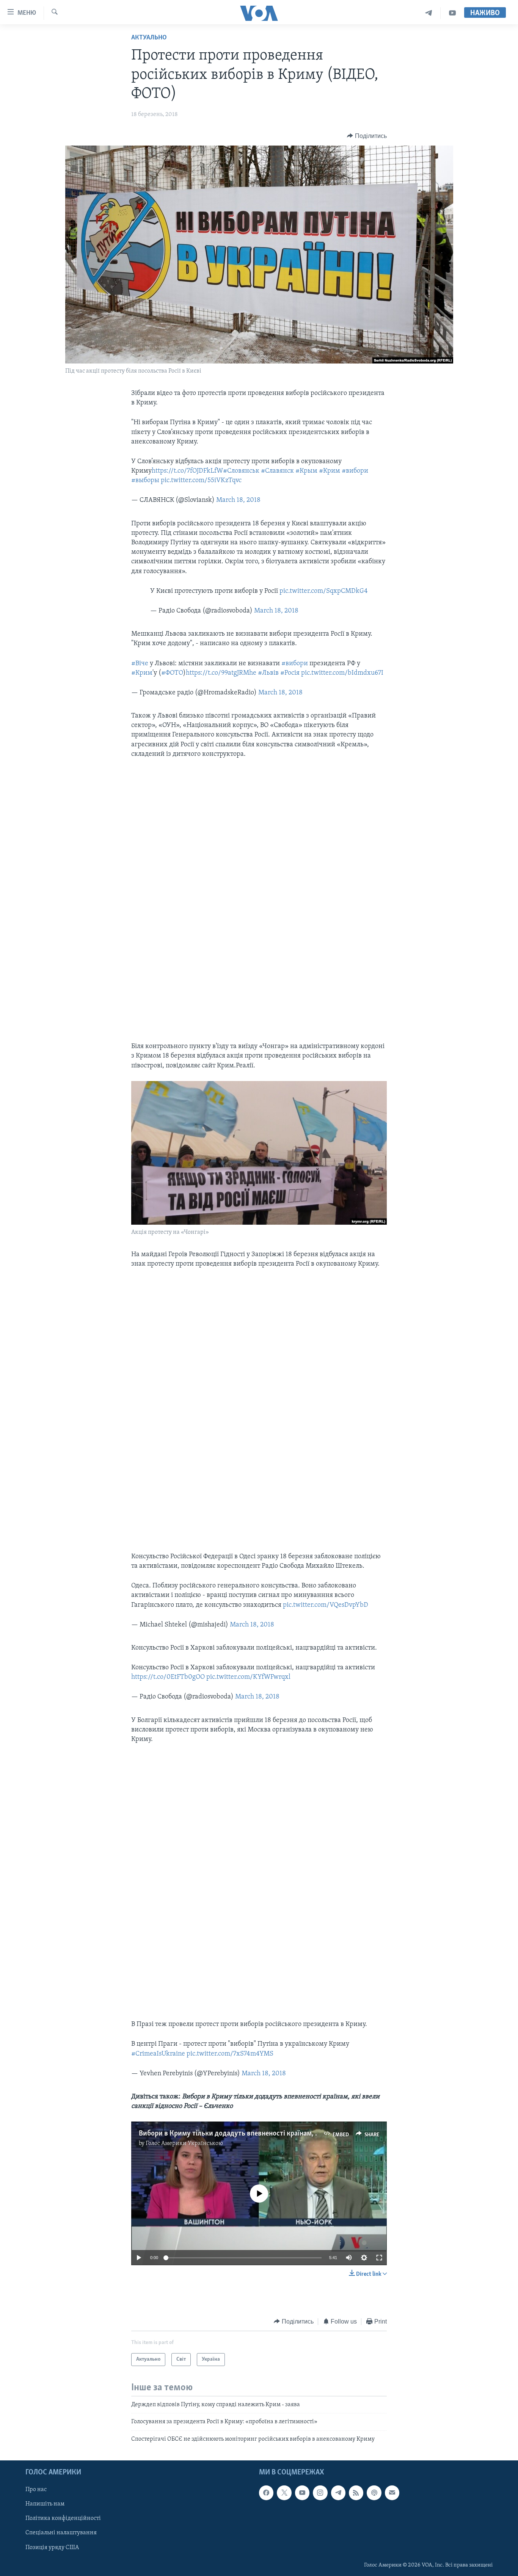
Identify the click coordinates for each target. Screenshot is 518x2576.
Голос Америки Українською (184, 2144)
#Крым (306, 471)
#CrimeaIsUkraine (158, 2054)
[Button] (367, 136)
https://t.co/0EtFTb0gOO (168, 1677)
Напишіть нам (45, 2504)
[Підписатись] (392, 2493)
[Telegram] (429, 13)
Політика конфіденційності (63, 2519)
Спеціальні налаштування (61, 2533)
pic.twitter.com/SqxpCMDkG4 (324, 591)
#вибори (355, 471)
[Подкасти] (374, 2493)
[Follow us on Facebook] (266, 2493)
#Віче (140, 664)
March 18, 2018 (238, 500)
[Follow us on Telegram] (338, 2493)
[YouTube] (452, 13)
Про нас (36, 2490)
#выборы (145, 481)
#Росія (290, 673)
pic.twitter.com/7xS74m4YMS (230, 2054)
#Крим (330, 471)
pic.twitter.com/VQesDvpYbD (326, 1605)
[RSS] (356, 2493)
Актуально (149, 38)
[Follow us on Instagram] (320, 2493)
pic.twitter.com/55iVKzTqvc (201, 481)
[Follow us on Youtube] (302, 2493)
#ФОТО (172, 673)
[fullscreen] (379, 2258)
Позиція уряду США (52, 2548)
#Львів (268, 673)
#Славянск (277, 471)
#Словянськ (241, 471)
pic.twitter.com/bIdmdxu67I (342, 673)
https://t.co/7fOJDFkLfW (187, 471)
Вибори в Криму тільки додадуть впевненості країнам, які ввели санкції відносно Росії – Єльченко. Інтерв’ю (311, 2134)
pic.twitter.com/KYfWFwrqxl (248, 1677)
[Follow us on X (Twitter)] (284, 2493)
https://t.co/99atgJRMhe (221, 673)
